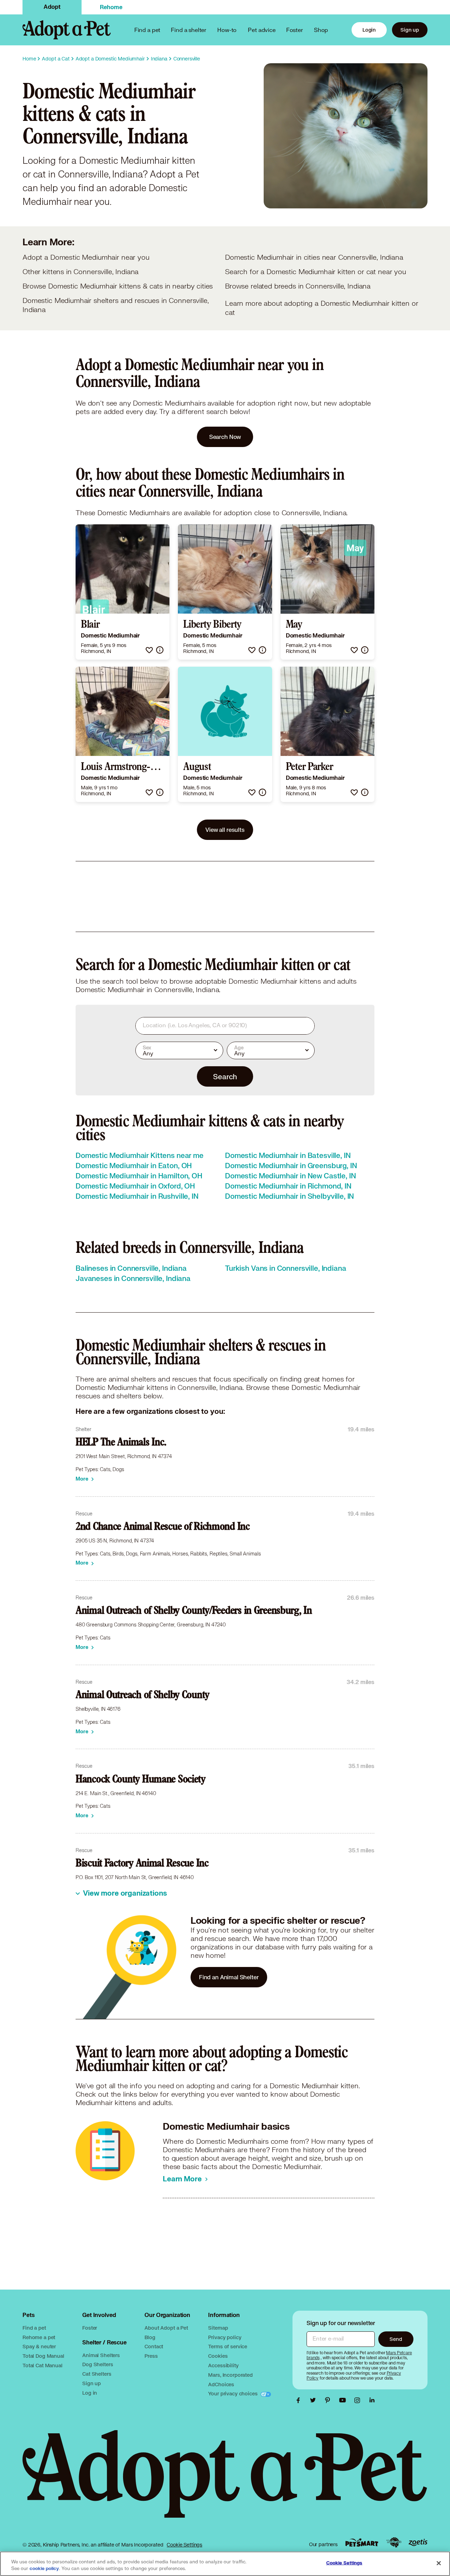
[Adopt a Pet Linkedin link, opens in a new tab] (372, 2400)
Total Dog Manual (43, 2356)
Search (225, 1076)
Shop (321, 30)
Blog (150, 2337)
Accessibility (223, 2365)
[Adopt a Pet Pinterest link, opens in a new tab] (329, 2400)
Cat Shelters (97, 2374)
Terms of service (228, 2346)
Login (369, 30)
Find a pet (34, 2328)
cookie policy (44, 2569)
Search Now (225, 437)
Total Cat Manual (43, 2365)
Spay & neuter (39, 2346)
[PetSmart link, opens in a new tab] (362, 2542)
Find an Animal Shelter (229, 1977)
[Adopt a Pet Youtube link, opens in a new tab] (344, 2400)
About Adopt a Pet (166, 2328)
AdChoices (221, 2384)
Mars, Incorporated (230, 2375)
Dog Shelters (98, 2364)
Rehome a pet (39, 2337)
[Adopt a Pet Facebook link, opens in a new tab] (300, 2400)
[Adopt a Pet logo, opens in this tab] (225, 2481)
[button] (149, 650)
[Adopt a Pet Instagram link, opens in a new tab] (359, 2400)
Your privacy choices (233, 2393)
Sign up (410, 30)
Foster (295, 30)
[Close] (439, 2563)
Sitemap (218, 2328)
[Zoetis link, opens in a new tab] (418, 2542)
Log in (90, 2393)
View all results (225, 830)
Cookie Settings (184, 2545)
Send (396, 2339)
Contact (154, 2346)
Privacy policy (225, 2337)
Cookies (218, 2356)
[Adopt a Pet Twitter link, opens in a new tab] (315, 2400)
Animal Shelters (101, 2355)
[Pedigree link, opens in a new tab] (394, 2543)
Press (151, 2356)
